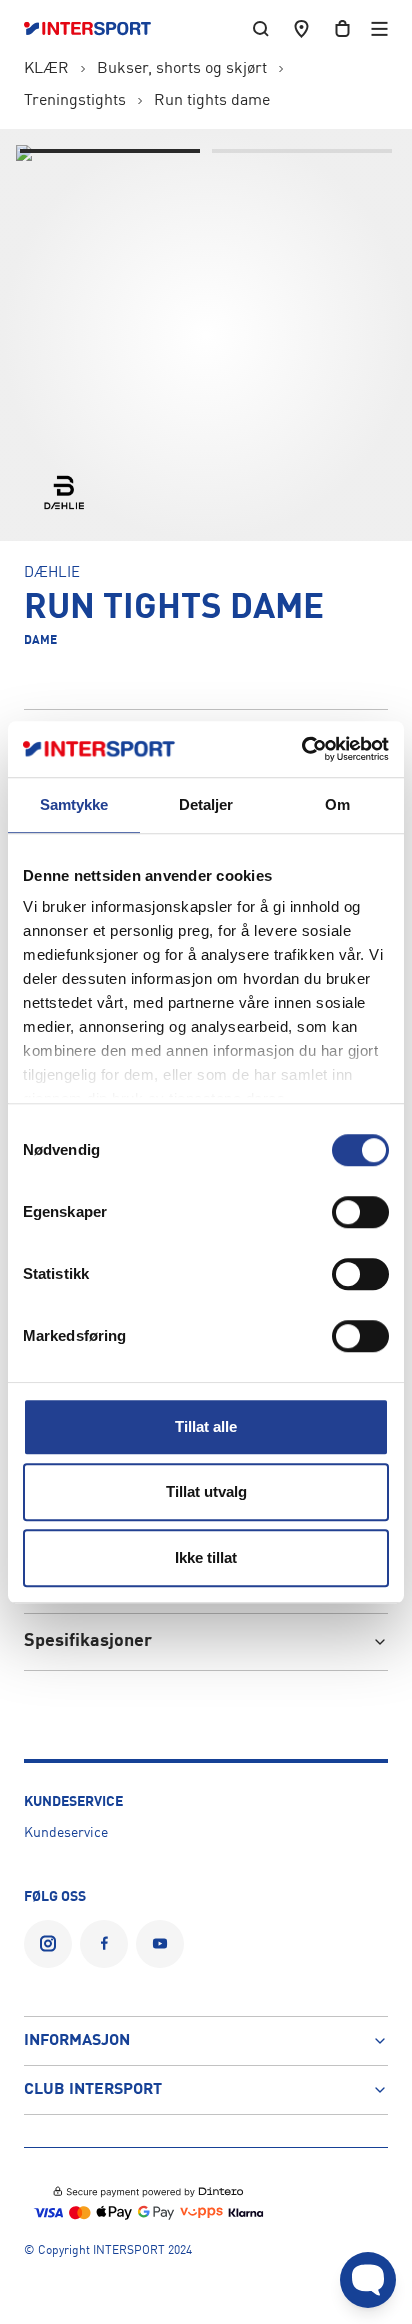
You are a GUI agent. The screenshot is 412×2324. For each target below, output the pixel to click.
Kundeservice (66, 1833)
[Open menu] (379, 28)
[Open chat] (368, 2280)
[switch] (360, 1212)
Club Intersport (93, 2090)
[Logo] (97, 29)
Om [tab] (337, 804)
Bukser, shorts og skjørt (182, 69)
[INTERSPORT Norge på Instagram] (48, 1944)
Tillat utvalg (206, 1491)
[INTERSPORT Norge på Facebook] (104, 1944)
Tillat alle (206, 1426)
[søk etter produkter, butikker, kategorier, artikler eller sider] (261, 28)
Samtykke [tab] (74, 804)
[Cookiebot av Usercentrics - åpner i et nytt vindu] (301, 749)
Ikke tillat (206, 1557)
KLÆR (46, 69)
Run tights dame (212, 101)
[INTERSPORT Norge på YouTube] (160, 1944)
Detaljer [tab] (206, 804)
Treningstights (75, 101)
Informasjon (77, 2041)
